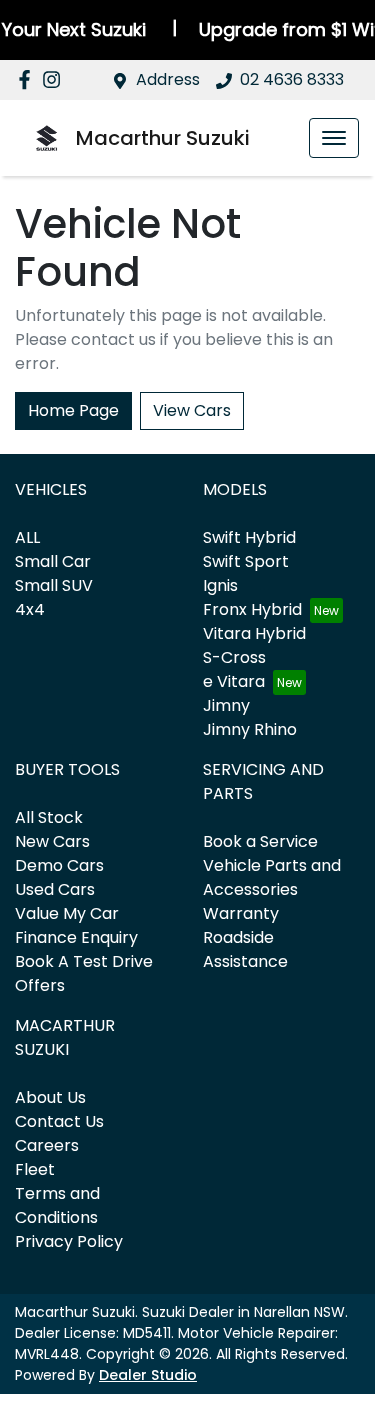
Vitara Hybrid (254, 633)
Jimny (226, 705)
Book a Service (260, 841)
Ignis (220, 585)
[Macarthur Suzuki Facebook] (28, 79)
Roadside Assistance (245, 949)
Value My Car (67, 913)
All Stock (49, 817)
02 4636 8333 (292, 79)
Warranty (241, 913)
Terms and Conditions (57, 1205)
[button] (334, 138)
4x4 (30, 609)
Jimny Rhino (250, 729)
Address (168, 79)
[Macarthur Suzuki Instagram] (55, 79)
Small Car (53, 561)
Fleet (35, 1169)
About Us (50, 1097)
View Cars (192, 410)
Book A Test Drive (84, 961)
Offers (40, 985)
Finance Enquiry (76, 937)
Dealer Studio (148, 1375)
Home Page (73, 410)
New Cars (52, 841)
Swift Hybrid (249, 537)
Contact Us (59, 1121)
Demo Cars (59, 865)
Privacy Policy (69, 1241)
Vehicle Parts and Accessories (272, 877)
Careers (47, 1145)
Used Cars (55, 889)
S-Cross (234, 657)
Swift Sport (246, 561)
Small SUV (54, 585)
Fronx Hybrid (252, 609)
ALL (27, 537)
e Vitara (234, 681)
